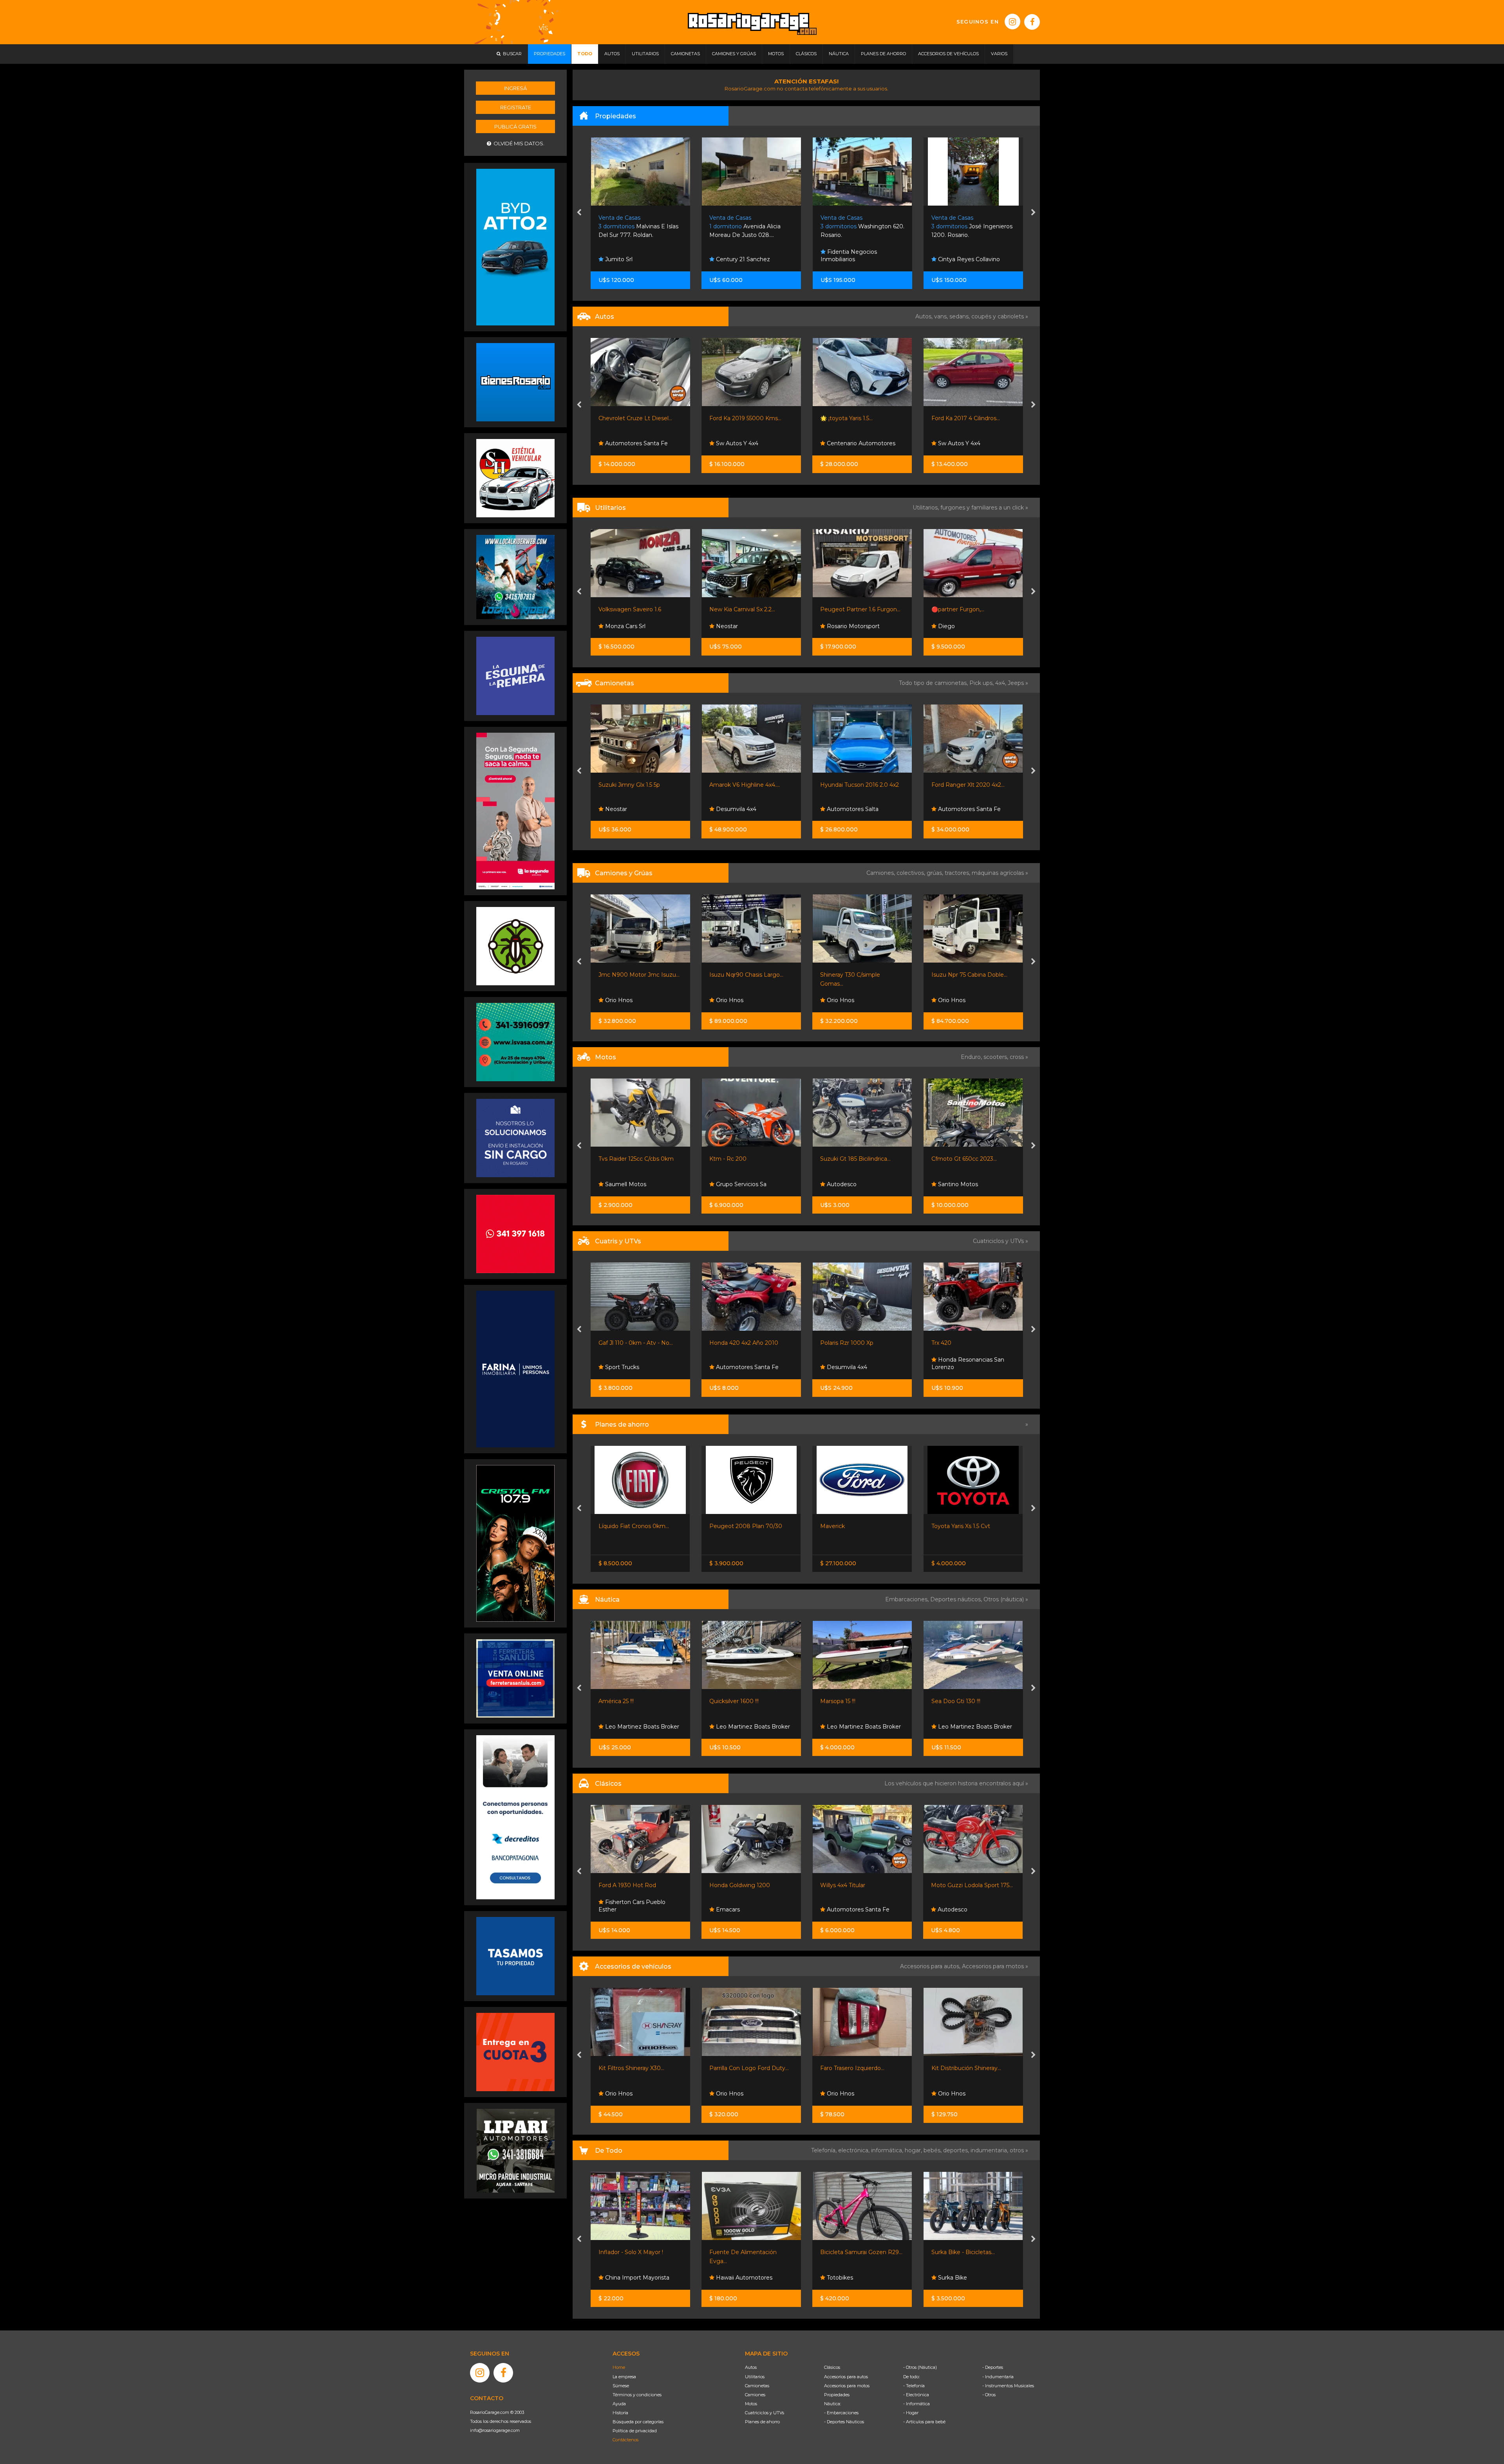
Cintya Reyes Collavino (746, 259)
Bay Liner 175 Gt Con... (961, 1701)
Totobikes (617, 2278)
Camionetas (757, 2386)
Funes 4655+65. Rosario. (860, 227)
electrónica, (855, 2150)
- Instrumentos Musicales (1008, 2386)
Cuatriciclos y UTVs (765, 2413)
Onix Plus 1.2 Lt (841, 418)
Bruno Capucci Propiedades (975, 259)
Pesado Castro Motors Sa (861, 443)
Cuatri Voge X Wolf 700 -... (856, 1343)
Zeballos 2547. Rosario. (969, 227)
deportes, (957, 2150)
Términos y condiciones (637, 2395)
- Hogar (911, 2413)
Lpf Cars (948, 809)
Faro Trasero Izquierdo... (630, 2068)
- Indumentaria (998, 2377)
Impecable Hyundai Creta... (968, 785)
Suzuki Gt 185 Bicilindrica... (633, 1159)
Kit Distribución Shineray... (744, 2068)
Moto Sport (842, 1367)
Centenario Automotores (638, 443)
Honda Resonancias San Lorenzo (746, 1364)
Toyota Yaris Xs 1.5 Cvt (739, 1526)
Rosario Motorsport (630, 626)
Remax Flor (842, 259)
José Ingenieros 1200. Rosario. (750, 227)
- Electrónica (916, 2395)
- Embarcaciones (841, 2413)
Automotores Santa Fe (747, 809)
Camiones (755, 2395)
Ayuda (619, 2404)
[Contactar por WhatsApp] (515, 382)
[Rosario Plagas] (515, 946)
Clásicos (832, 2367)
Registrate (516, 107)
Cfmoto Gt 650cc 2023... (742, 1159)
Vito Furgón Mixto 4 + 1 (963, 609)
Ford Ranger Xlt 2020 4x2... (746, 785)
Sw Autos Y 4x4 (736, 443)
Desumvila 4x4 (624, 1367)
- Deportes (993, 2367)
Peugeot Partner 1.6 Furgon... (638, 609)
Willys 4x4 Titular (621, 1885)
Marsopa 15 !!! (616, 1701)
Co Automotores (960, 443)
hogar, (914, 2150)
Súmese (621, 2386)
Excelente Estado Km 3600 (969, 1159)
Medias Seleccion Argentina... (860, 2252)
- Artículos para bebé (924, 2422)
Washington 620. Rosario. (640, 227)
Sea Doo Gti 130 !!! (734, 1701)
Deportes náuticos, (957, 1599)
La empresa (624, 2377)
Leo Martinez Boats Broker (641, 1727)
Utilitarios (755, 2377)
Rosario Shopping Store (858, 2278)
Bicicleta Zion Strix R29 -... (966, 2252)
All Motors (951, 1184)
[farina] (515, 1369)
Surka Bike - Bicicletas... (741, 2252)
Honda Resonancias (853, 1184)
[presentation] (579, 213)
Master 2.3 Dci (840, 609)
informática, (888, 2150)
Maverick (610, 1526)
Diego (724, 626)
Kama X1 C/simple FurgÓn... (968, 975)
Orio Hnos (840, 809)
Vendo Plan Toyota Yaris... (965, 1526)
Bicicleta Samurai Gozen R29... (639, 2252)
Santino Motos (735, 1184)
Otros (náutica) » (1006, 1599)
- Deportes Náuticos (844, 2422)
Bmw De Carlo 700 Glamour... (972, 1885)
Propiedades (837, 2395)
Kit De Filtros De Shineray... (857, 2068)
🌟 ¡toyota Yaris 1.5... (624, 418)
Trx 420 (719, 1343)
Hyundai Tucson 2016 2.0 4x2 (637, 785)
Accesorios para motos (993, 1966)
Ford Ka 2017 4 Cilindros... (744, 418)
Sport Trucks (843, 1727)
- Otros (989, 2395)
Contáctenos (625, 2440)
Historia (620, 2413)
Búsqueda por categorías (638, 2422)
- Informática (916, 2404)
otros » (1019, 2150)
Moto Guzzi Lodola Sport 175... (750, 1885)
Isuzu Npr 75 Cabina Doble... (747, 975)
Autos (751, 2367)
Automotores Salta (630, 809)
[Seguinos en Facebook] (1032, 22)
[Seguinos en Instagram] (1012, 22)
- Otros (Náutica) (920, 2367)
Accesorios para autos (846, 2377)
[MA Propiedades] (515, 1234)
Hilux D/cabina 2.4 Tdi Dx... (855, 785)
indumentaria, (990, 2150)
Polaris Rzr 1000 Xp (625, 1343)
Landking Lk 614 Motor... (853, 975)
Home (619, 2367)
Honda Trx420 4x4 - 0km (965, 1343)
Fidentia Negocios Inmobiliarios (627, 256)
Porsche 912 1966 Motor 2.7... (860, 1885)
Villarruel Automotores (967, 626)
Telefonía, (825, 2150)
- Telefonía (914, 2386)
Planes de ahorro (762, 2422)
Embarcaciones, (908, 1599)
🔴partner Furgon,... (736, 609)
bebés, (933, 2150)
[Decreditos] (515, 1817)
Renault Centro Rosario (858, 626)
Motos (751, 2404)
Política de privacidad (635, 2431)
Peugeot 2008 (841, 1526)
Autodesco (619, 1184)
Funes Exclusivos (850, 1909)
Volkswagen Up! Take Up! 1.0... (972, 418)
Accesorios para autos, (931, 1966)
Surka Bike (730, 2278)
